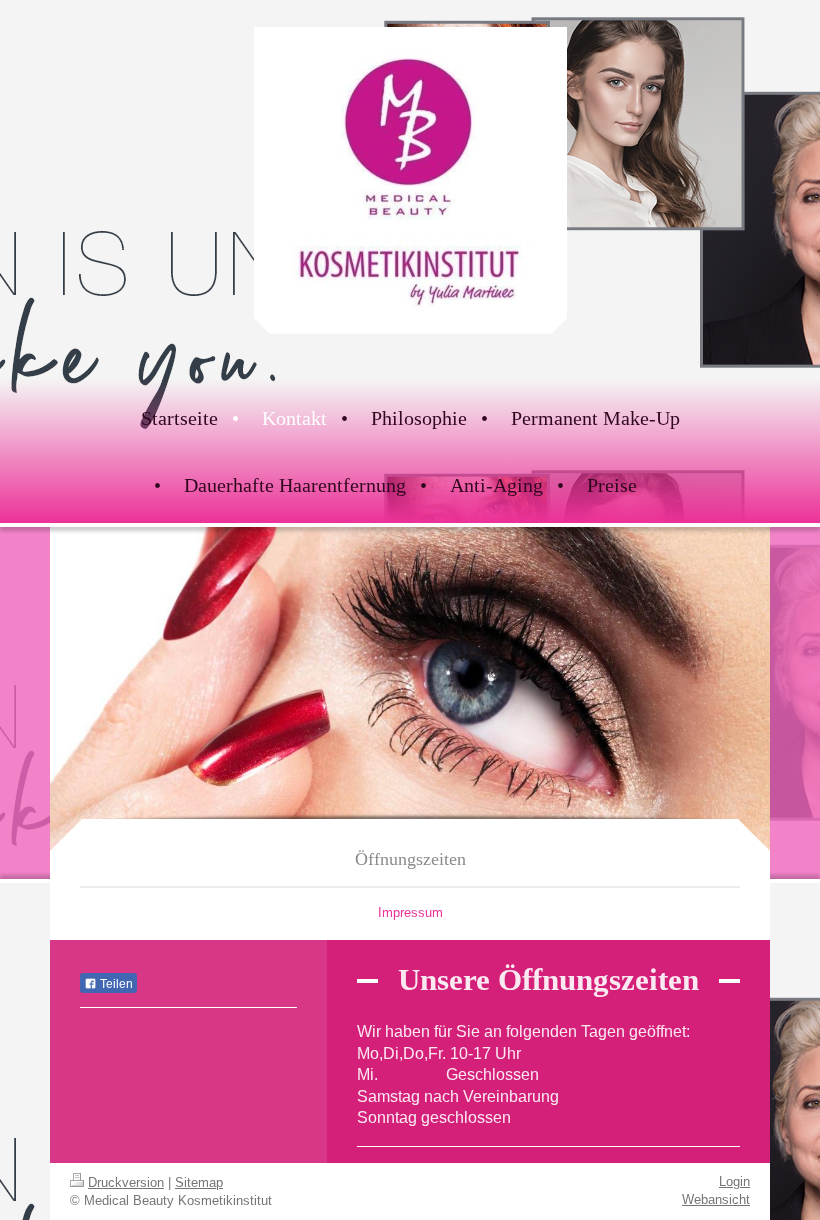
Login (734, 1181)
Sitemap (199, 1182)
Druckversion (126, 1182)
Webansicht (716, 1199)
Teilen (115, 984)
